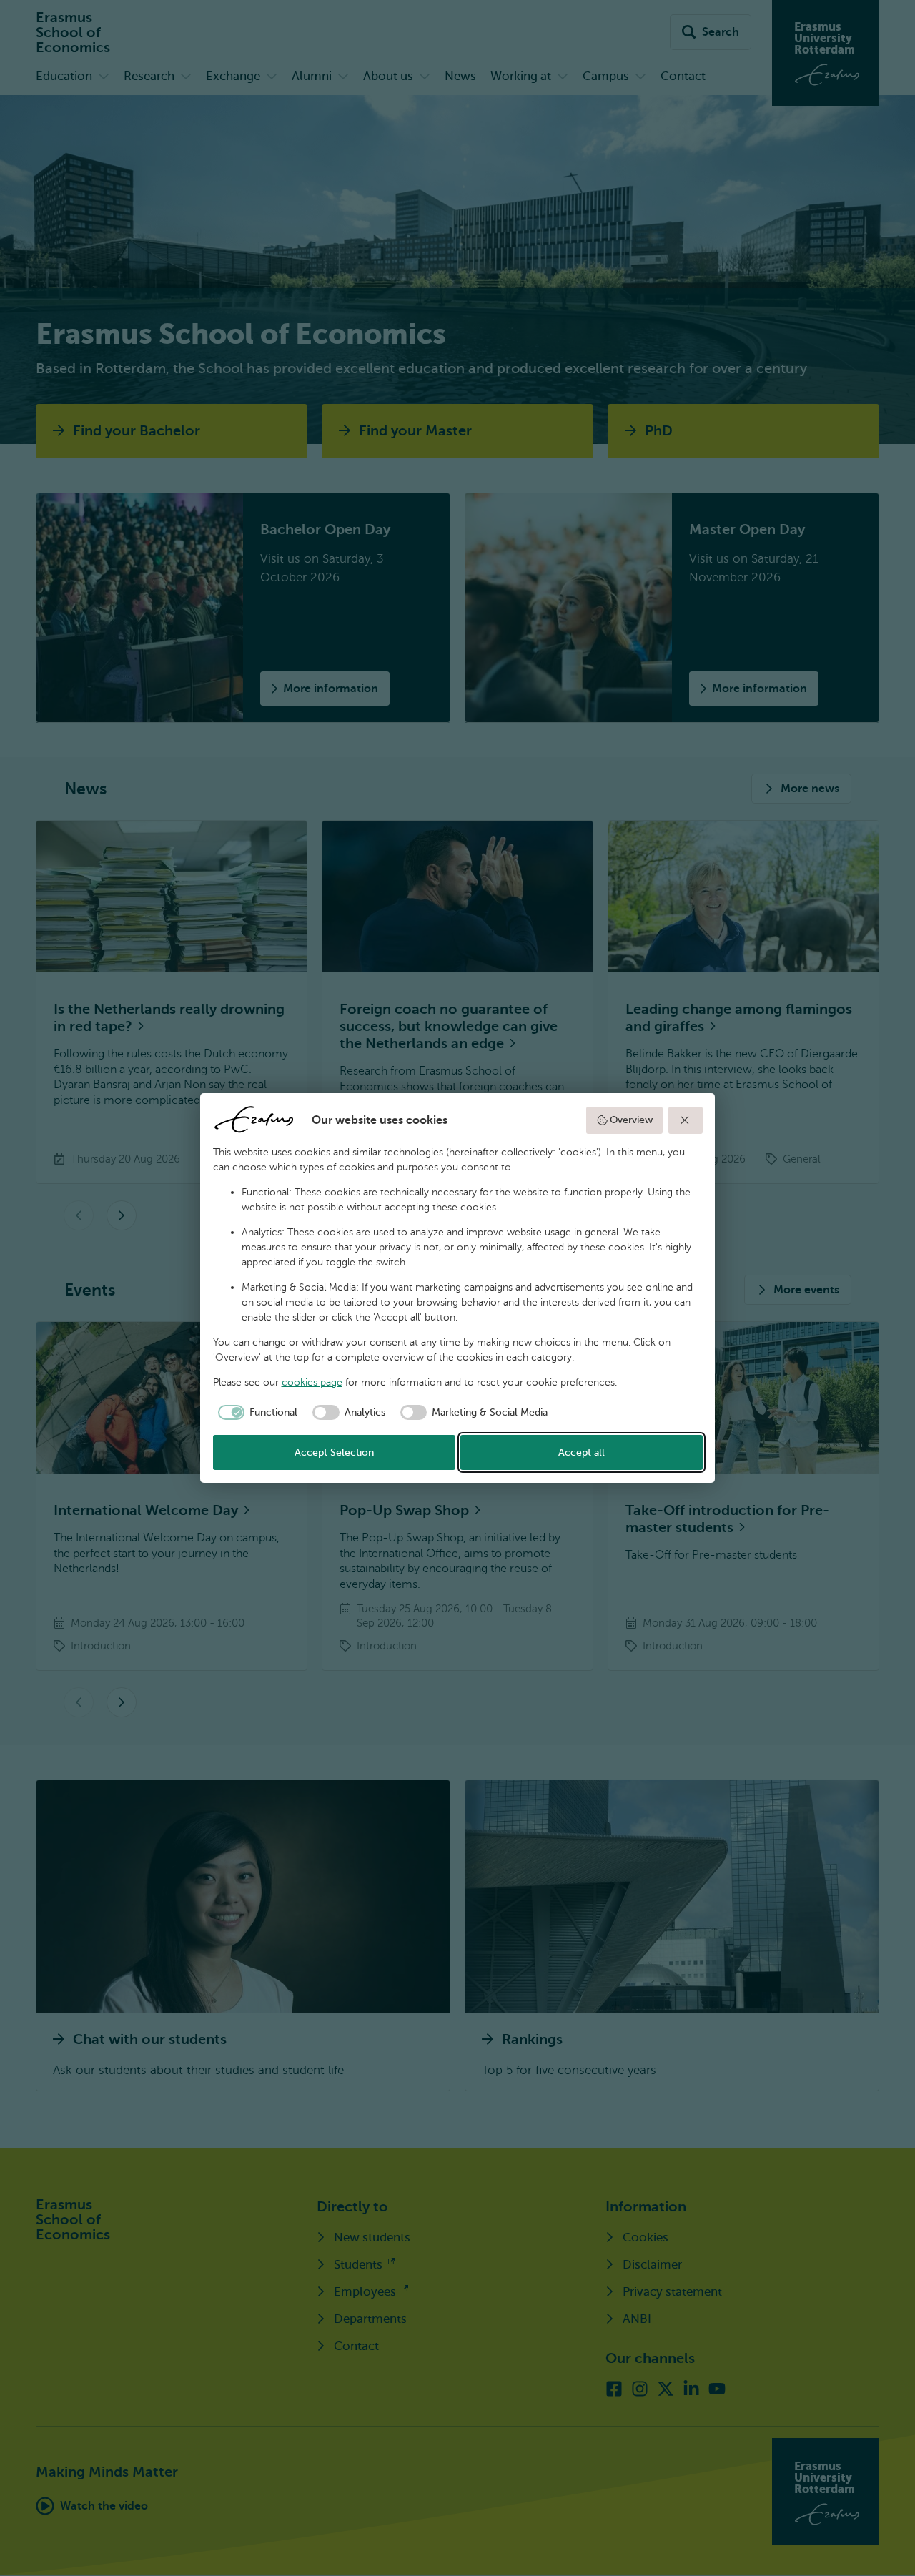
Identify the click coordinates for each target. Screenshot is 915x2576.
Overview (631, 1120)
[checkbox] (256, 1413)
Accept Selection (334, 1452)
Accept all (582, 1452)
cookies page (312, 1382)
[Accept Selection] (686, 1120)
